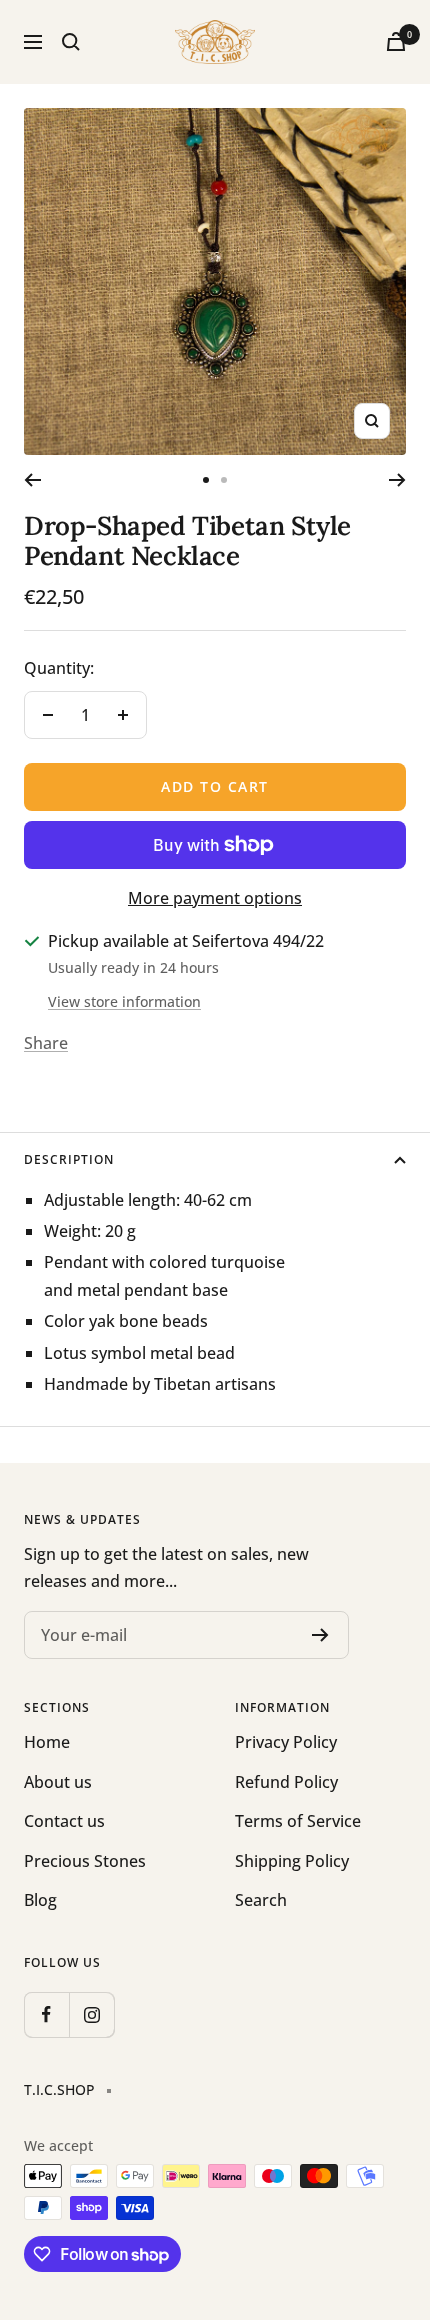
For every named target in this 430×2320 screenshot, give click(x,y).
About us (58, 1782)
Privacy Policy (286, 1742)
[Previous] (32, 480)
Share (46, 1043)
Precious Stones (85, 1861)
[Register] (320, 1635)
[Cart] (396, 41)
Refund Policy (286, 1782)
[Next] (397, 480)
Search (261, 1900)
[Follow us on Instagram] (91, 2014)
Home (47, 1742)
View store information (124, 1001)
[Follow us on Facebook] (46, 2014)
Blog (40, 1900)
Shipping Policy (292, 1861)
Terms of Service (298, 1821)
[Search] (71, 42)
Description (69, 1159)
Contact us (64, 1821)
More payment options (215, 898)
